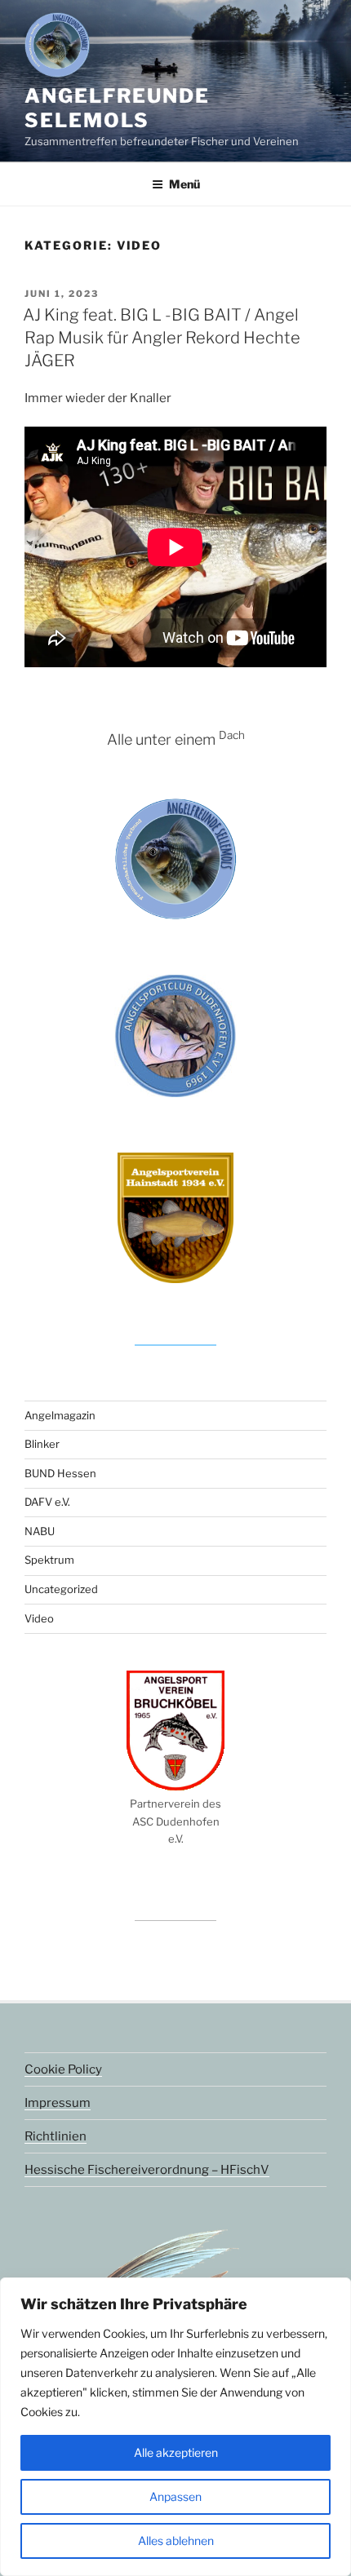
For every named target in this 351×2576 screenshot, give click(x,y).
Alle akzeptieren (176, 2452)
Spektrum (49, 1560)
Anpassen (175, 2496)
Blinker (42, 1444)
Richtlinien (56, 2136)
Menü (184, 184)
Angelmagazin (60, 1415)
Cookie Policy (63, 2069)
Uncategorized (61, 1589)
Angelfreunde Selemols (117, 108)
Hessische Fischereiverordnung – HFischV (147, 2170)
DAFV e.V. (47, 1502)
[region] (175, 2427)
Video (39, 1618)
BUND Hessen (60, 1473)
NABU (40, 1531)
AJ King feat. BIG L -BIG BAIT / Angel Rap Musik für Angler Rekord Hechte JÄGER (162, 338)
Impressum (58, 2103)
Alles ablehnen (176, 2541)
